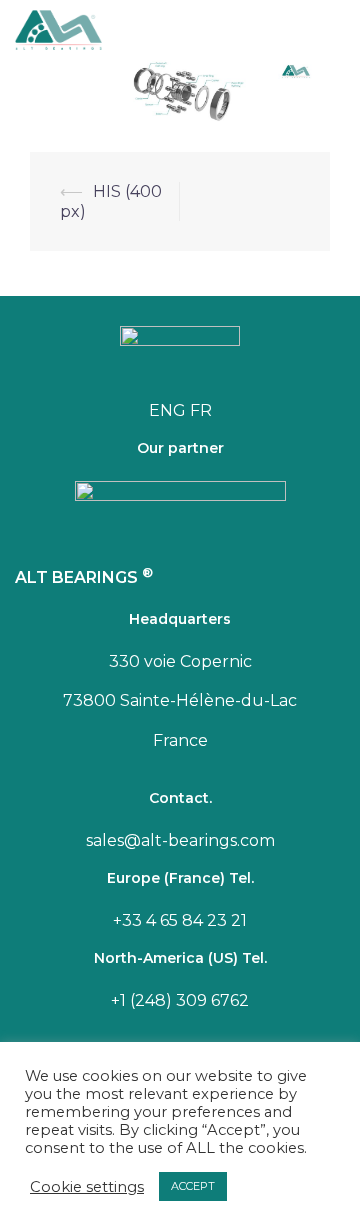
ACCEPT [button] (193, 1186)
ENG (167, 410)
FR (201, 410)
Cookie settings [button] (87, 1187)
